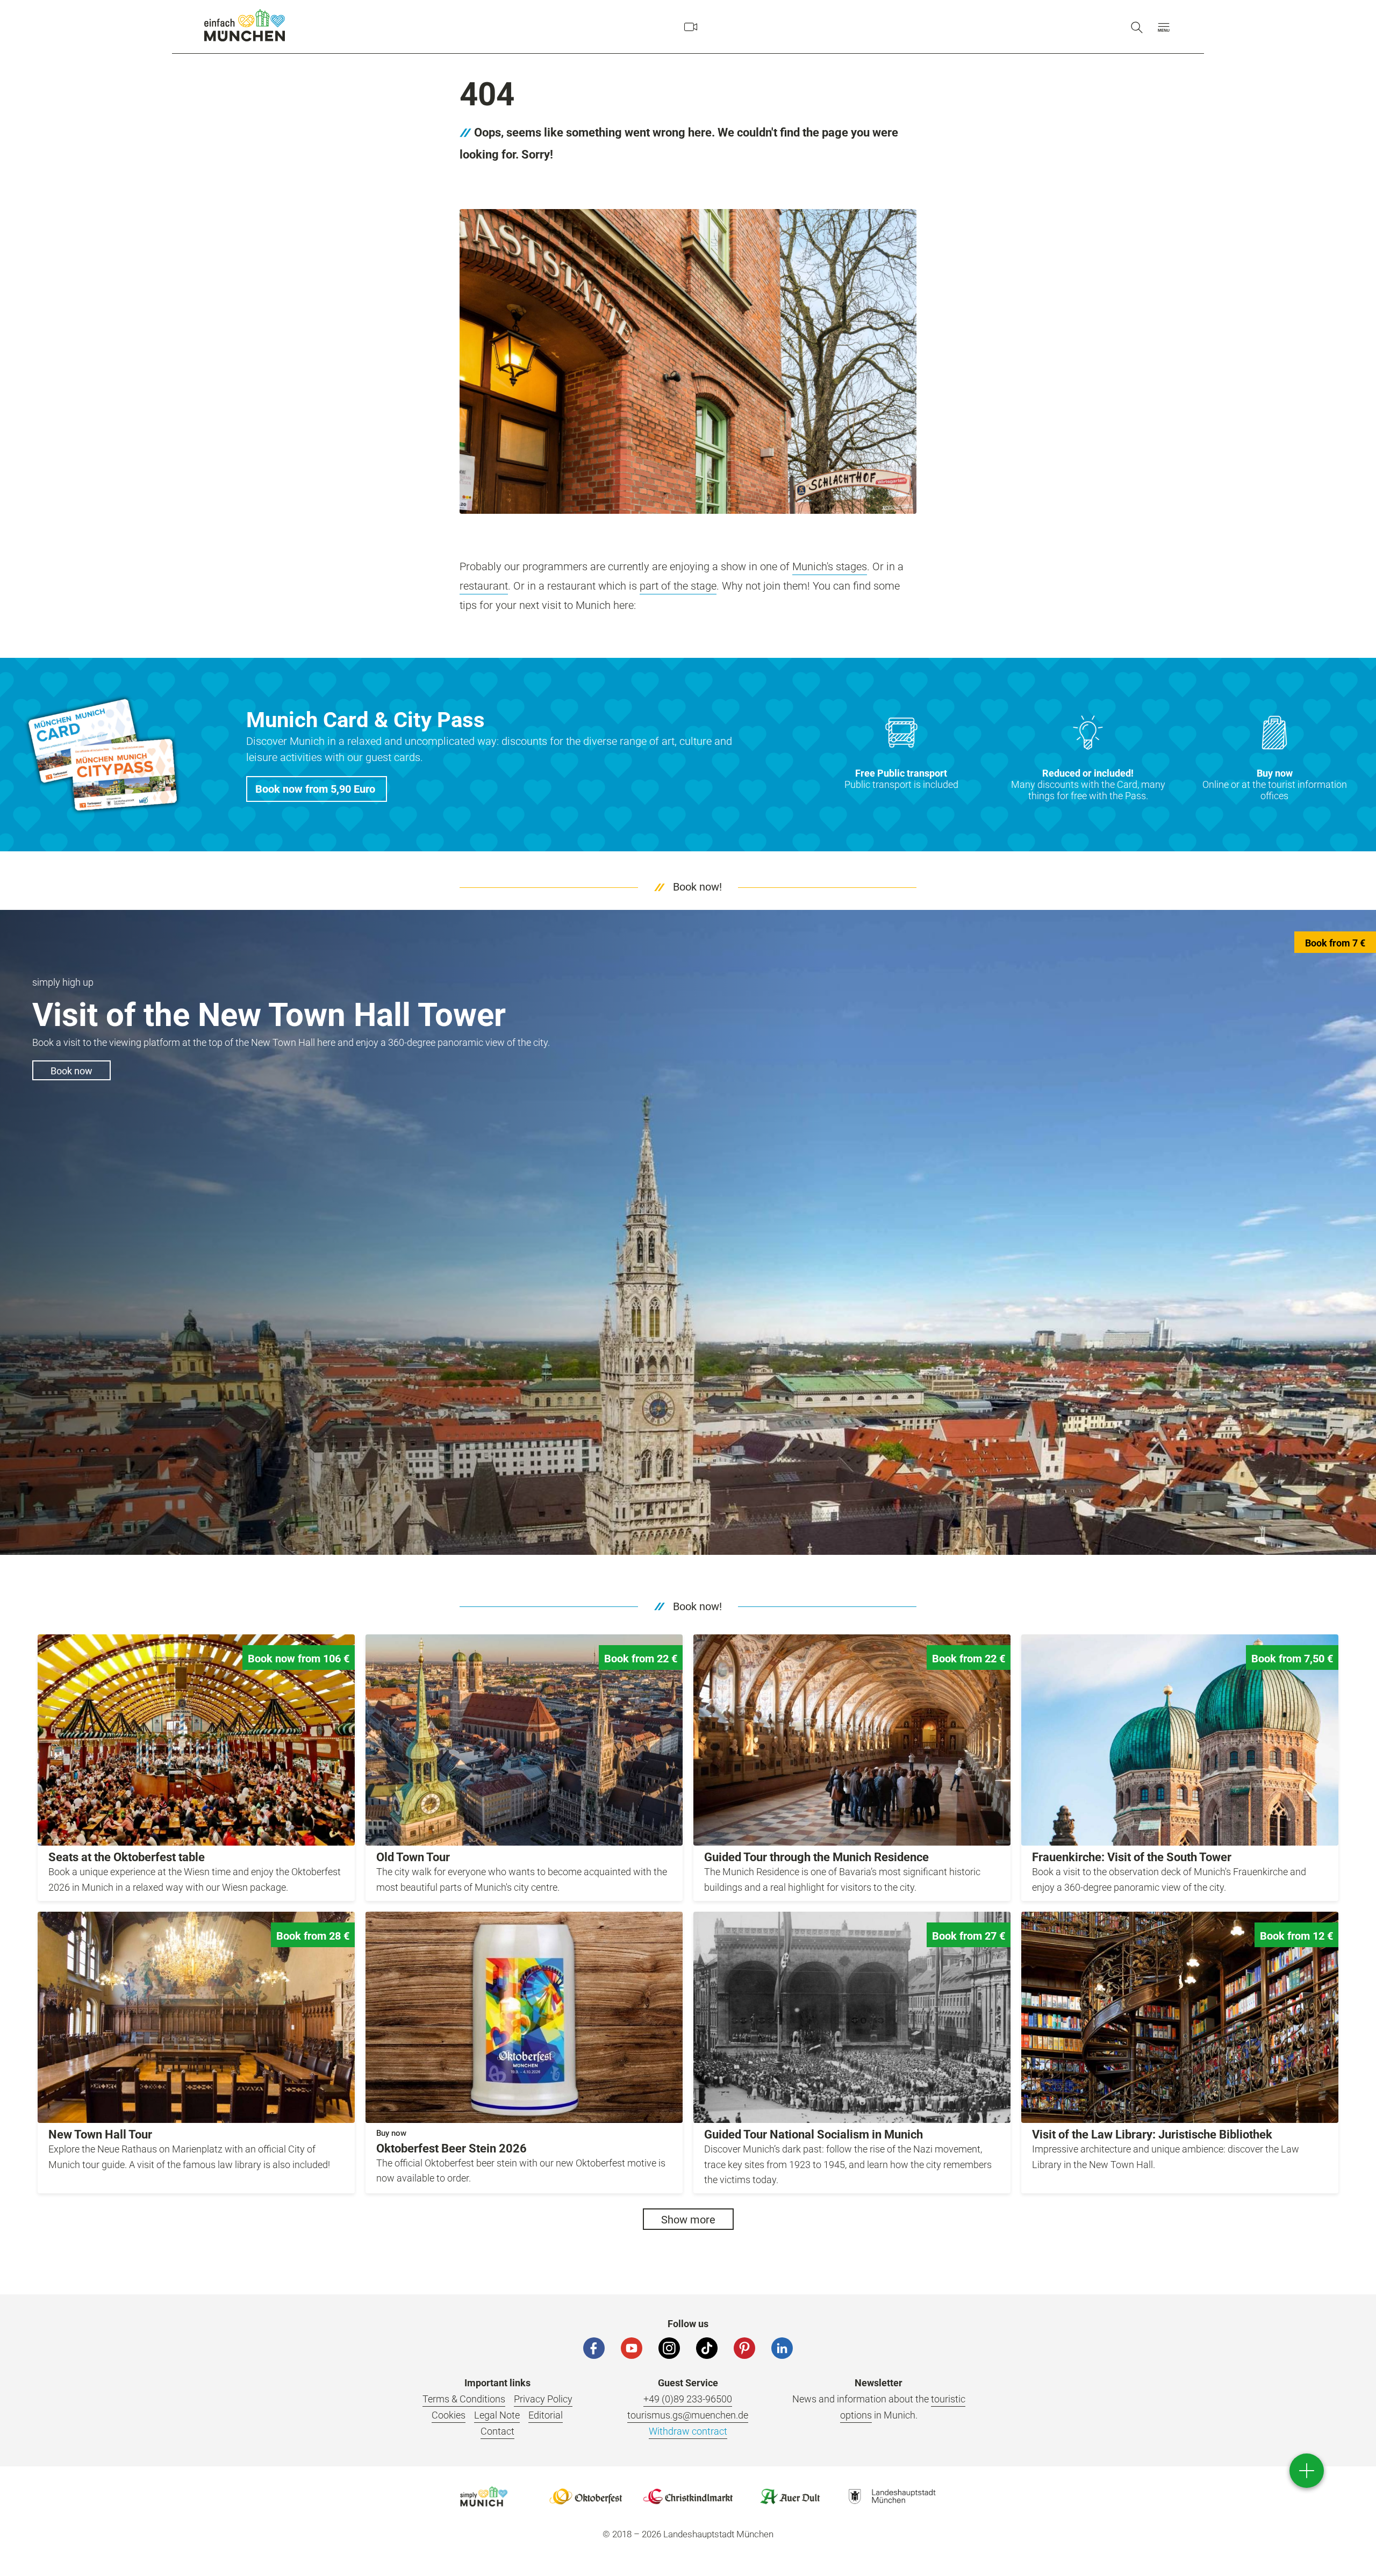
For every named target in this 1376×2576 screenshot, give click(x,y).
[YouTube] (632, 2348)
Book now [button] (71, 1071)
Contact (497, 2431)
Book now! (697, 887)
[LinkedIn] (782, 2348)
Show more (688, 2220)
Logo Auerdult (790, 2496)
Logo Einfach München (484, 2496)
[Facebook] (594, 2348)
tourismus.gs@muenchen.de (688, 2415)
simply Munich (245, 25)
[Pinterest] (744, 2348)
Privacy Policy (543, 2399)
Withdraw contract (688, 2431)
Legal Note (497, 2415)
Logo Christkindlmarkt (688, 2496)
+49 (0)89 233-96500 (688, 2399)
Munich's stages (830, 566)
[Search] (1137, 27)
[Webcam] (691, 27)
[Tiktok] (707, 2348)
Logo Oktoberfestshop (586, 2496)
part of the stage (678, 586)
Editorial (546, 2415)
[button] (1164, 27)
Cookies (449, 2415)
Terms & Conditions (464, 2399)
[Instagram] (669, 2348)
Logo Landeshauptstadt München (892, 2496)
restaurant (484, 586)
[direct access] (1307, 2471)
